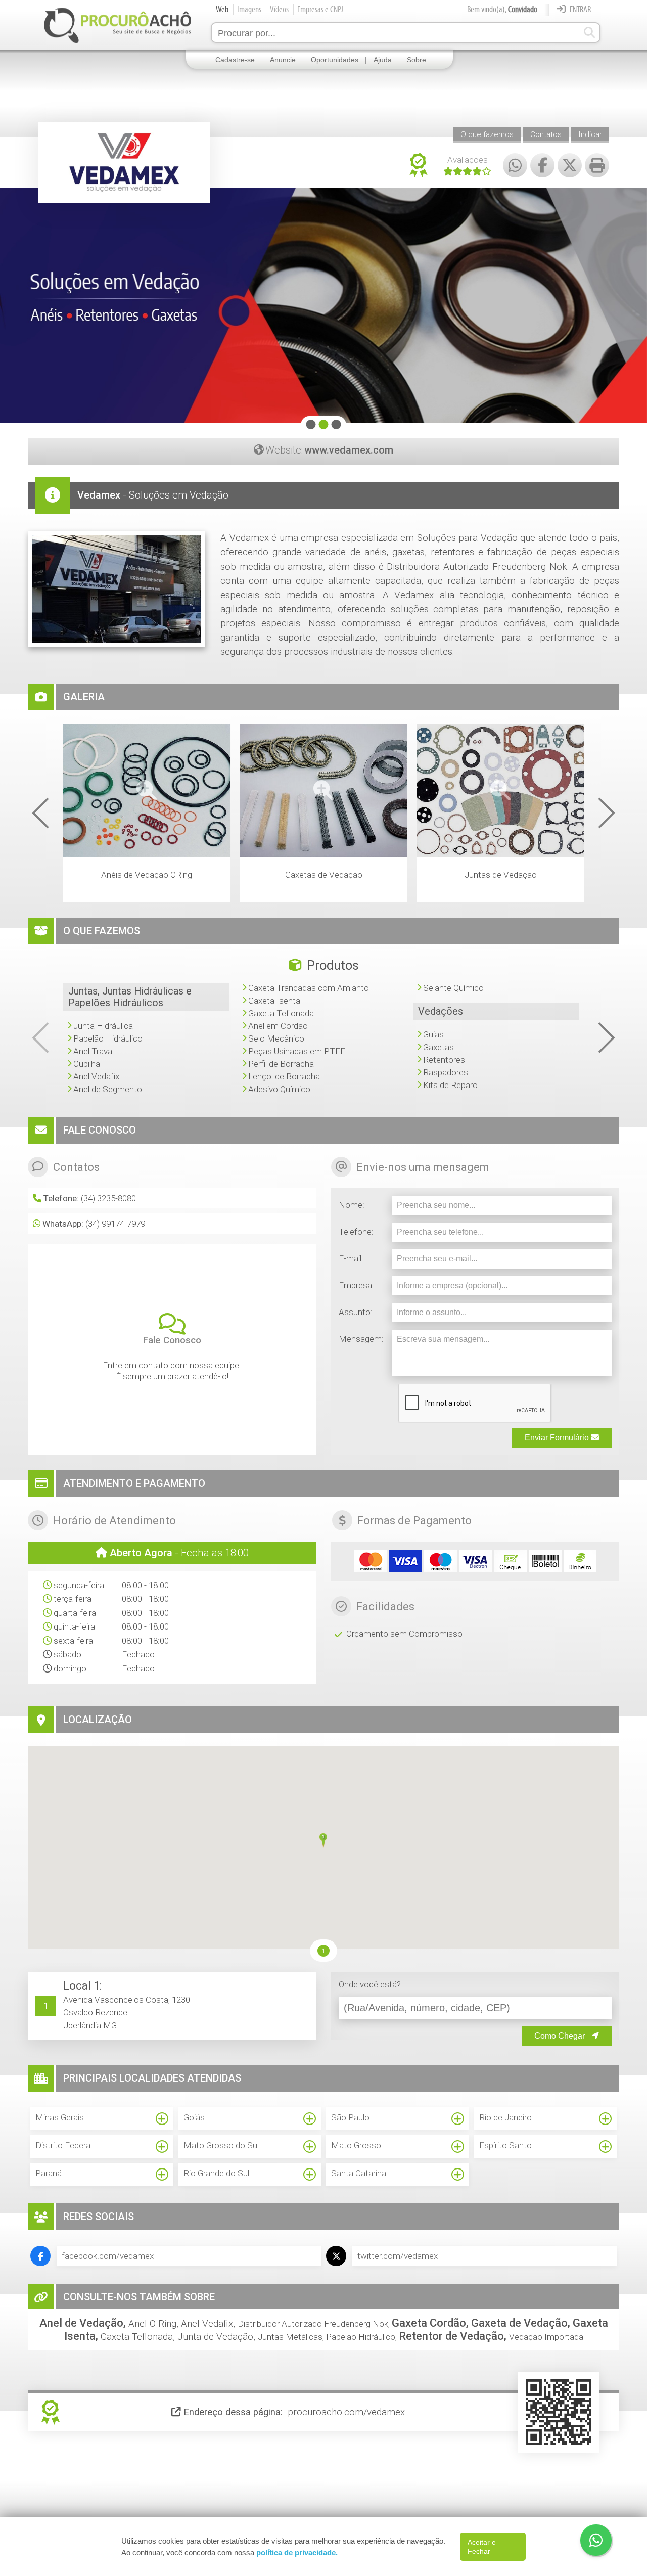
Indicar (590, 134)
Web (222, 9)
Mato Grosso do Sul (221, 2145)
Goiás (194, 2117)
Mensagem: (361, 1339)
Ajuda (383, 60)
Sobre (417, 60)
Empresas (320, 9)
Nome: (352, 1205)
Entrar (580, 9)
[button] (323, 1842)
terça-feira (73, 1599)
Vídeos (279, 9)
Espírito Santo (505, 2145)
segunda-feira (79, 1585)
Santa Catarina (359, 2173)
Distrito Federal (64, 2145)
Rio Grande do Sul (216, 2173)
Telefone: (356, 1232)
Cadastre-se (235, 60)
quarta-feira (75, 1613)
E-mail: (351, 1258)
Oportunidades (335, 60)
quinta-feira (74, 1626)
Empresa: (356, 1285)
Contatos (546, 134)
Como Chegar (561, 2036)
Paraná (49, 2173)
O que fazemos (487, 134)
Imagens (249, 9)
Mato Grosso (356, 2145)
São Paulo (350, 2117)
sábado (67, 1654)
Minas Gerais (60, 2117)
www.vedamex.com (349, 450)
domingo (70, 1668)
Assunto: (356, 1312)
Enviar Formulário (558, 1438)
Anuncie (283, 60)
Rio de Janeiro (505, 2117)
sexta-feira (73, 1641)
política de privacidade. (297, 2552)
